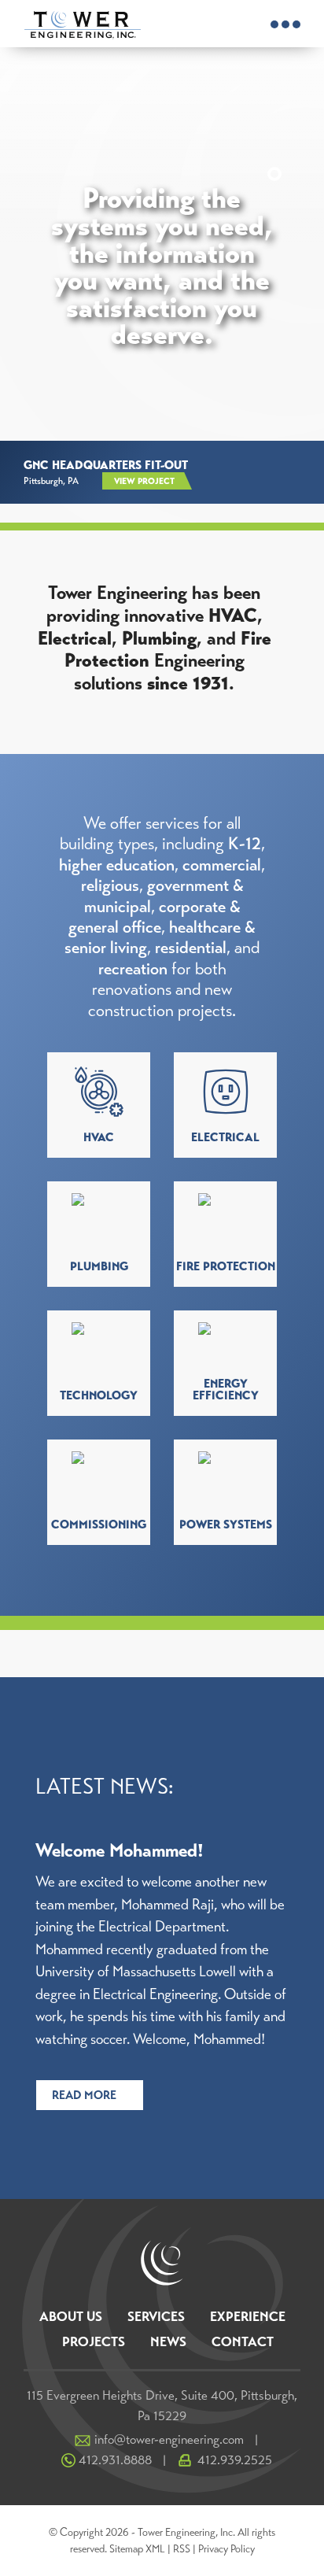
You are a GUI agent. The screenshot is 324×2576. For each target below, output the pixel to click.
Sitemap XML (137, 2549)
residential (191, 947)
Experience (248, 2317)
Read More (84, 2095)
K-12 (245, 843)
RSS (182, 2549)
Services (156, 2317)
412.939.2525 (235, 2460)
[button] (274, 150)
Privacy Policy (226, 2549)
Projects (94, 2342)
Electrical (75, 638)
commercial (222, 865)
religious (110, 885)
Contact (243, 2342)
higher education (117, 865)
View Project (144, 481)
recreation (133, 968)
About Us (71, 2317)
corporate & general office (155, 917)
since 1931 (188, 683)
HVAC (233, 615)
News (168, 2342)
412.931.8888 (115, 2460)
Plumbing (159, 638)
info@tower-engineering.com (169, 2439)
